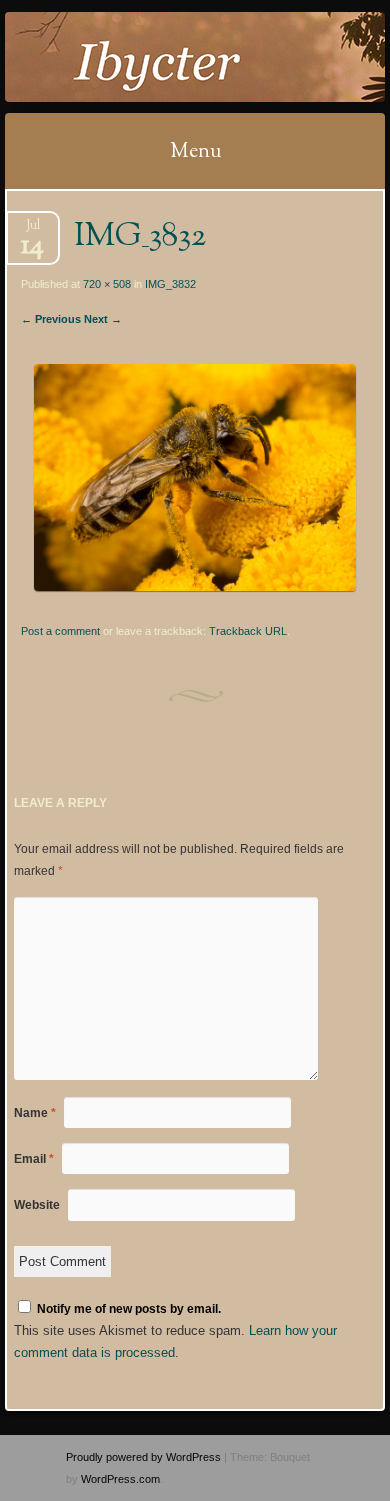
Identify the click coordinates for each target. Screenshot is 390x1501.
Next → (103, 319)
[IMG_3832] (194, 586)
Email (34, 1159)
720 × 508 (107, 284)
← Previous (51, 319)
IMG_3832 (170, 284)
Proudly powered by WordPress (143, 1457)
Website (37, 1205)
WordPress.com (120, 1479)
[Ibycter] (161, 57)
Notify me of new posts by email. (129, 1309)
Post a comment (60, 631)
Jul (32, 231)
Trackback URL (248, 631)
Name (35, 1113)
